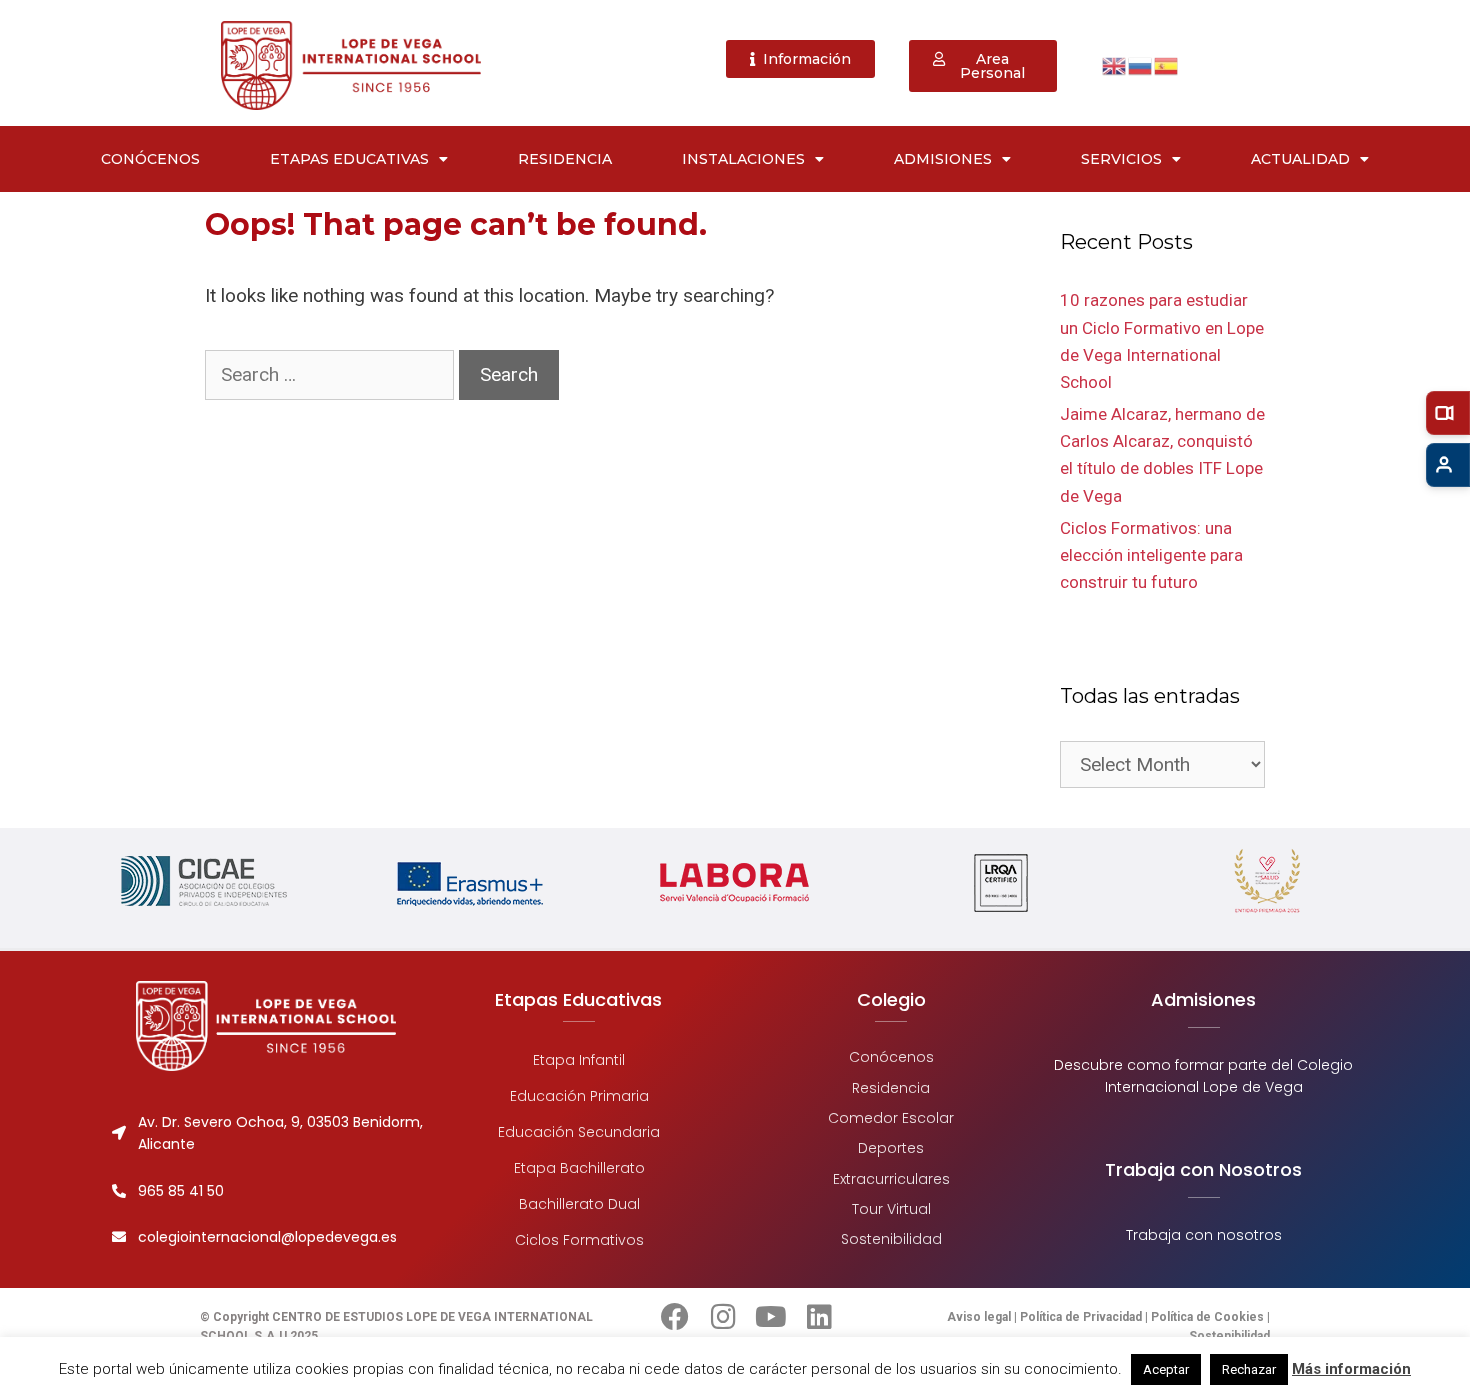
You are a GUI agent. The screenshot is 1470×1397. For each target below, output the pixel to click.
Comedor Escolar (891, 1118)
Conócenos (150, 159)
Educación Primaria (578, 1096)
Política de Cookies (1207, 1317)
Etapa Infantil (579, 1060)
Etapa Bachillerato (578, 1168)
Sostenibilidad (891, 1239)
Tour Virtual (891, 1209)
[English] (1115, 64)
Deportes (891, 1148)
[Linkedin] (819, 1317)
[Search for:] (332, 374)
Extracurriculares (891, 1178)
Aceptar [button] (1166, 1369)
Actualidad (1300, 159)
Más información (1351, 1369)
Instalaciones (743, 159)
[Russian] (1141, 64)
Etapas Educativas (349, 159)
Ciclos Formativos (578, 1240)
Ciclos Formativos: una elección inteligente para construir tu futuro (1151, 555)
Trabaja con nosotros (1204, 1235)
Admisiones (943, 159)
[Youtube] (771, 1317)
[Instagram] (723, 1317)
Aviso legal (980, 1317)
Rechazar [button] (1249, 1369)
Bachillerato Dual (578, 1204)
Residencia (565, 159)
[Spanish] (1167, 64)
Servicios (1121, 159)
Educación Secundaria (579, 1132)
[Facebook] (675, 1317)
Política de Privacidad (1081, 1317)
